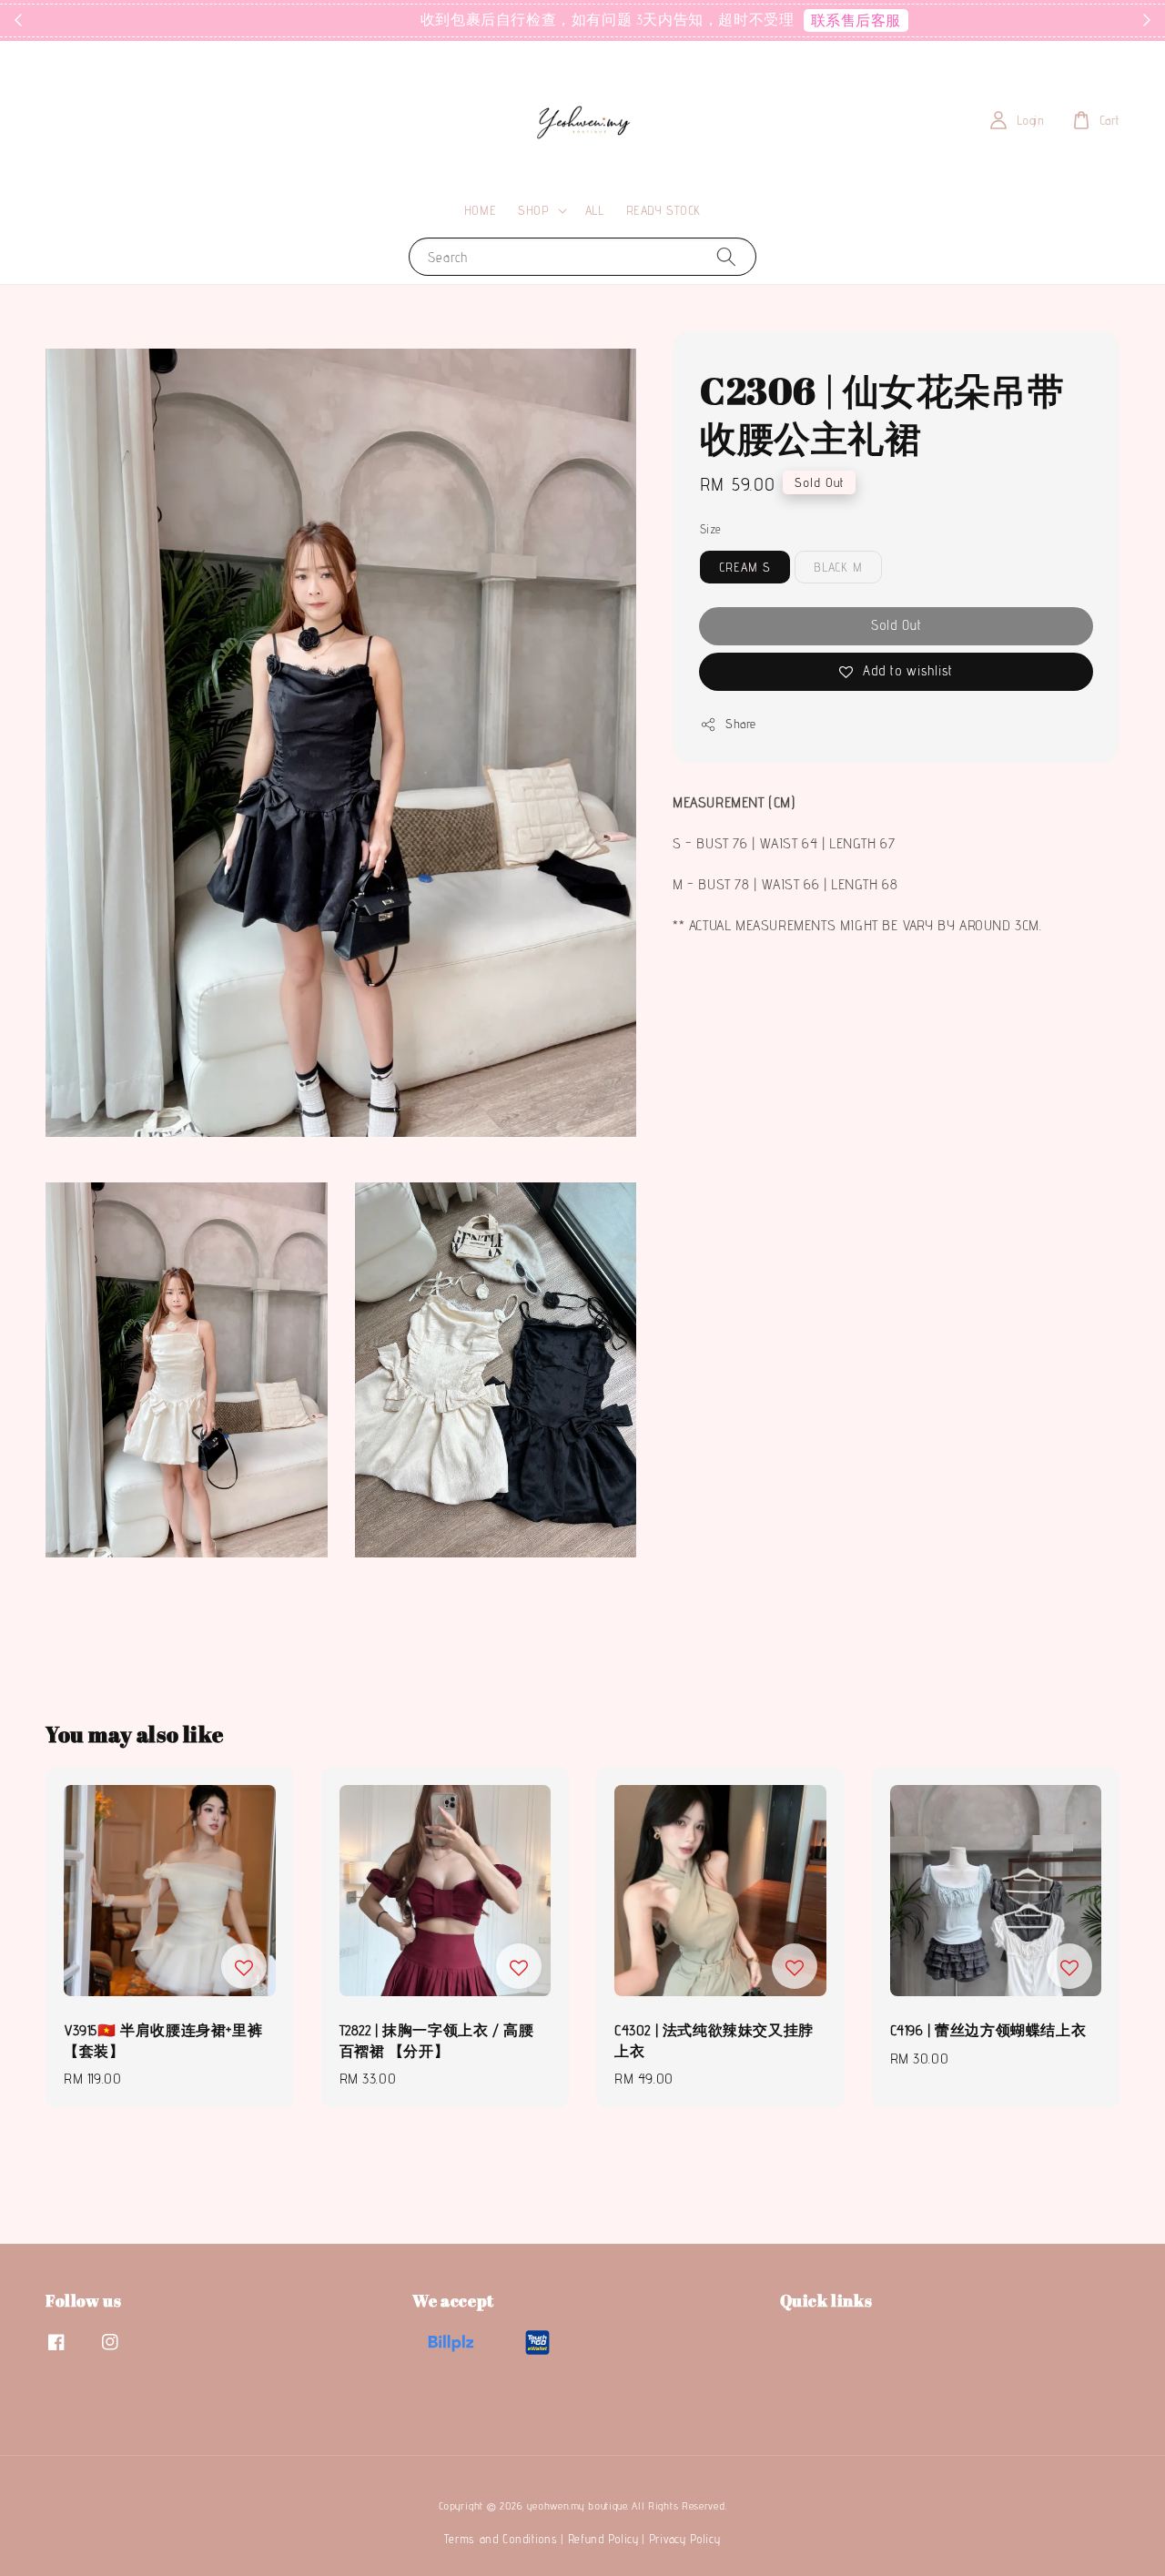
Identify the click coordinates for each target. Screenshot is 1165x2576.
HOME (480, 210)
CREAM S (745, 567)
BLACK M (838, 567)
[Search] (726, 256)
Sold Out (897, 625)
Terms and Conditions (501, 2539)
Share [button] (741, 724)
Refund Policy (603, 2539)
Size (711, 529)
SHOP (533, 210)
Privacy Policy (685, 2539)
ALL (595, 210)
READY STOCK (664, 210)
